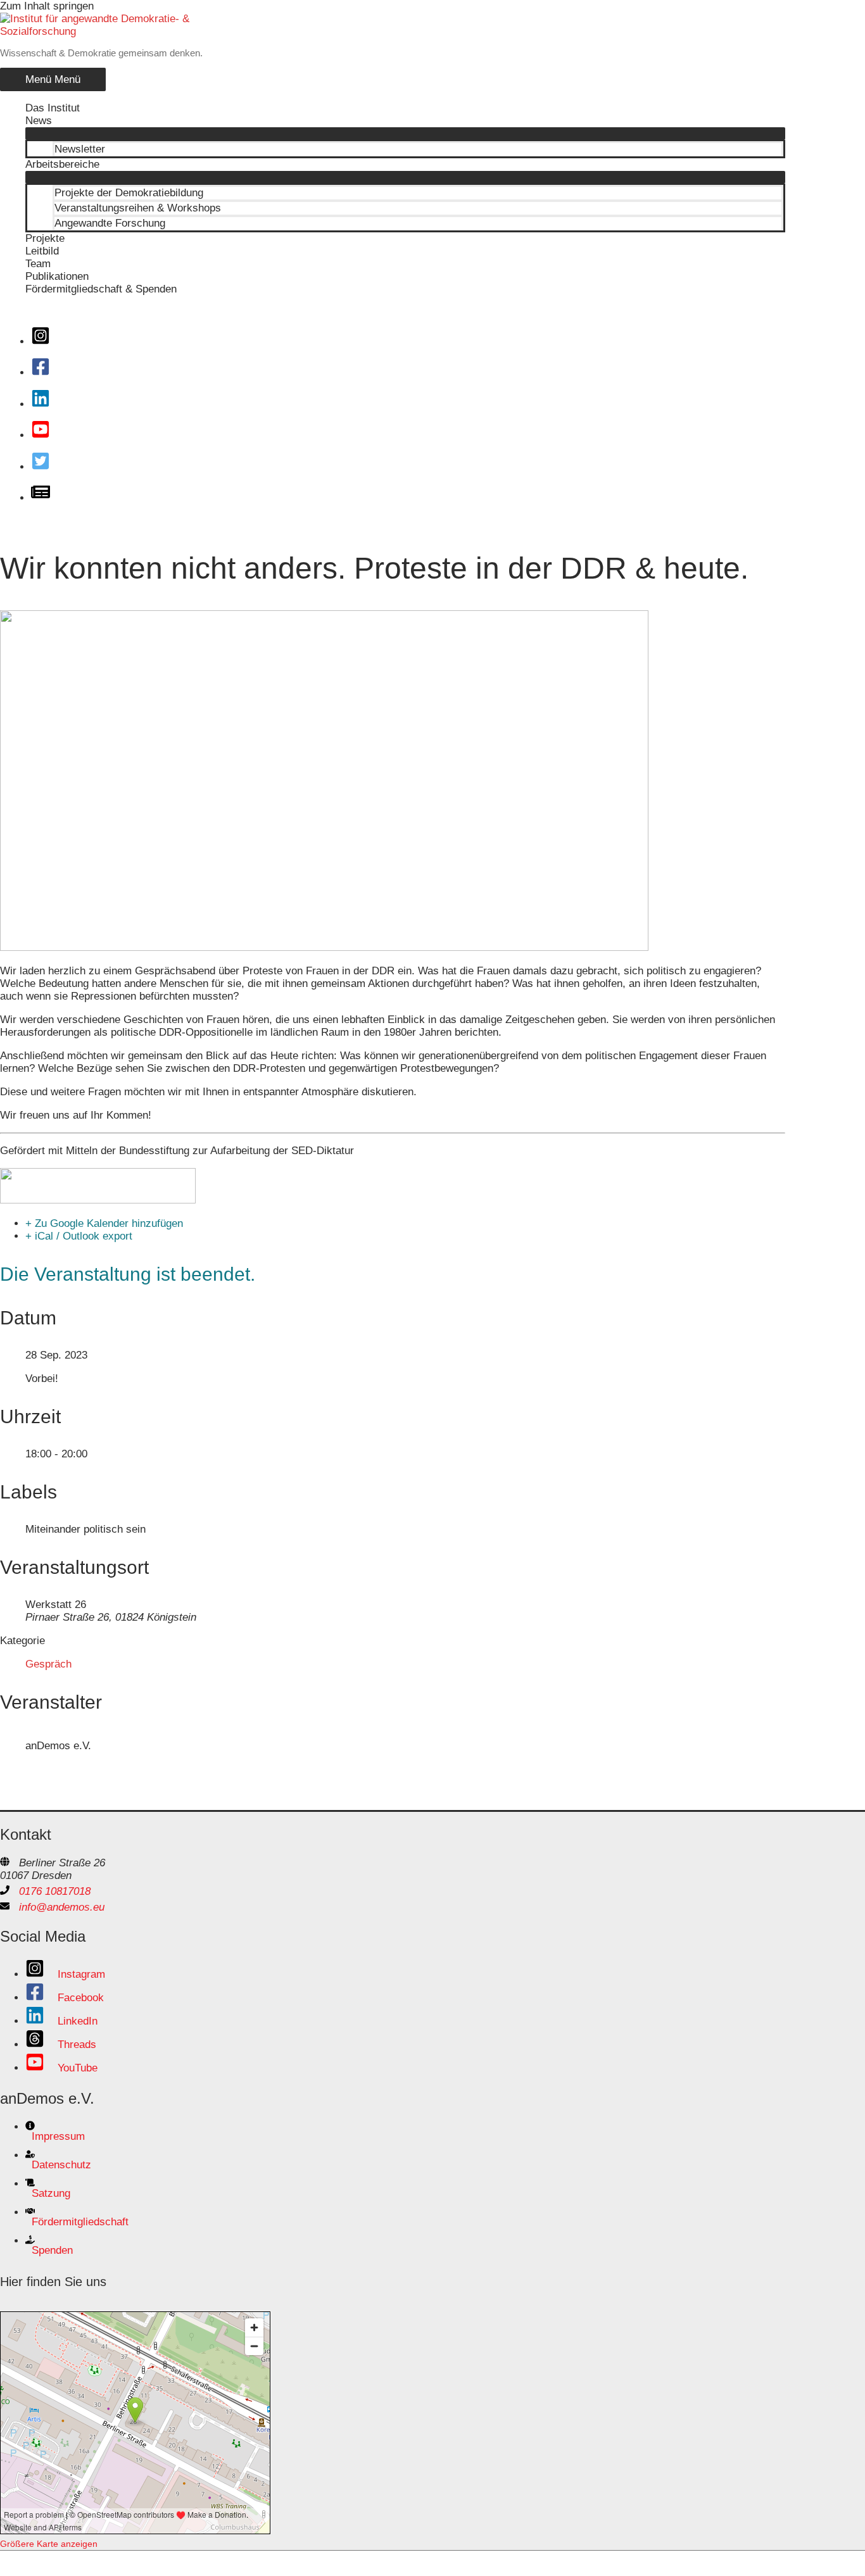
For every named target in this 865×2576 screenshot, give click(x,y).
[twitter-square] (45, 467)
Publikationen (57, 276)
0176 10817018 (55, 1891)
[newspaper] (45, 498)
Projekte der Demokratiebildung (129, 193)
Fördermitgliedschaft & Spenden (101, 289)
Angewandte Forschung (110, 223)
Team (38, 264)
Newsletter (80, 149)
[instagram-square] (45, 342)
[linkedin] (45, 404)
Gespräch (48, 1664)
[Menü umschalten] (405, 134)
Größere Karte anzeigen (49, 2544)
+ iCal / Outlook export (79, 1236)
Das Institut (53, 108)
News (39, 121)
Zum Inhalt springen (47, 6)
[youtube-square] (45, 435)
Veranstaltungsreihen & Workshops (138, 208)
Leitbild (42, 251)
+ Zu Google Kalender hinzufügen (104, 1223)
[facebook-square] (45, 373)
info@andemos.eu (62, 1907)
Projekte (45, 238)
